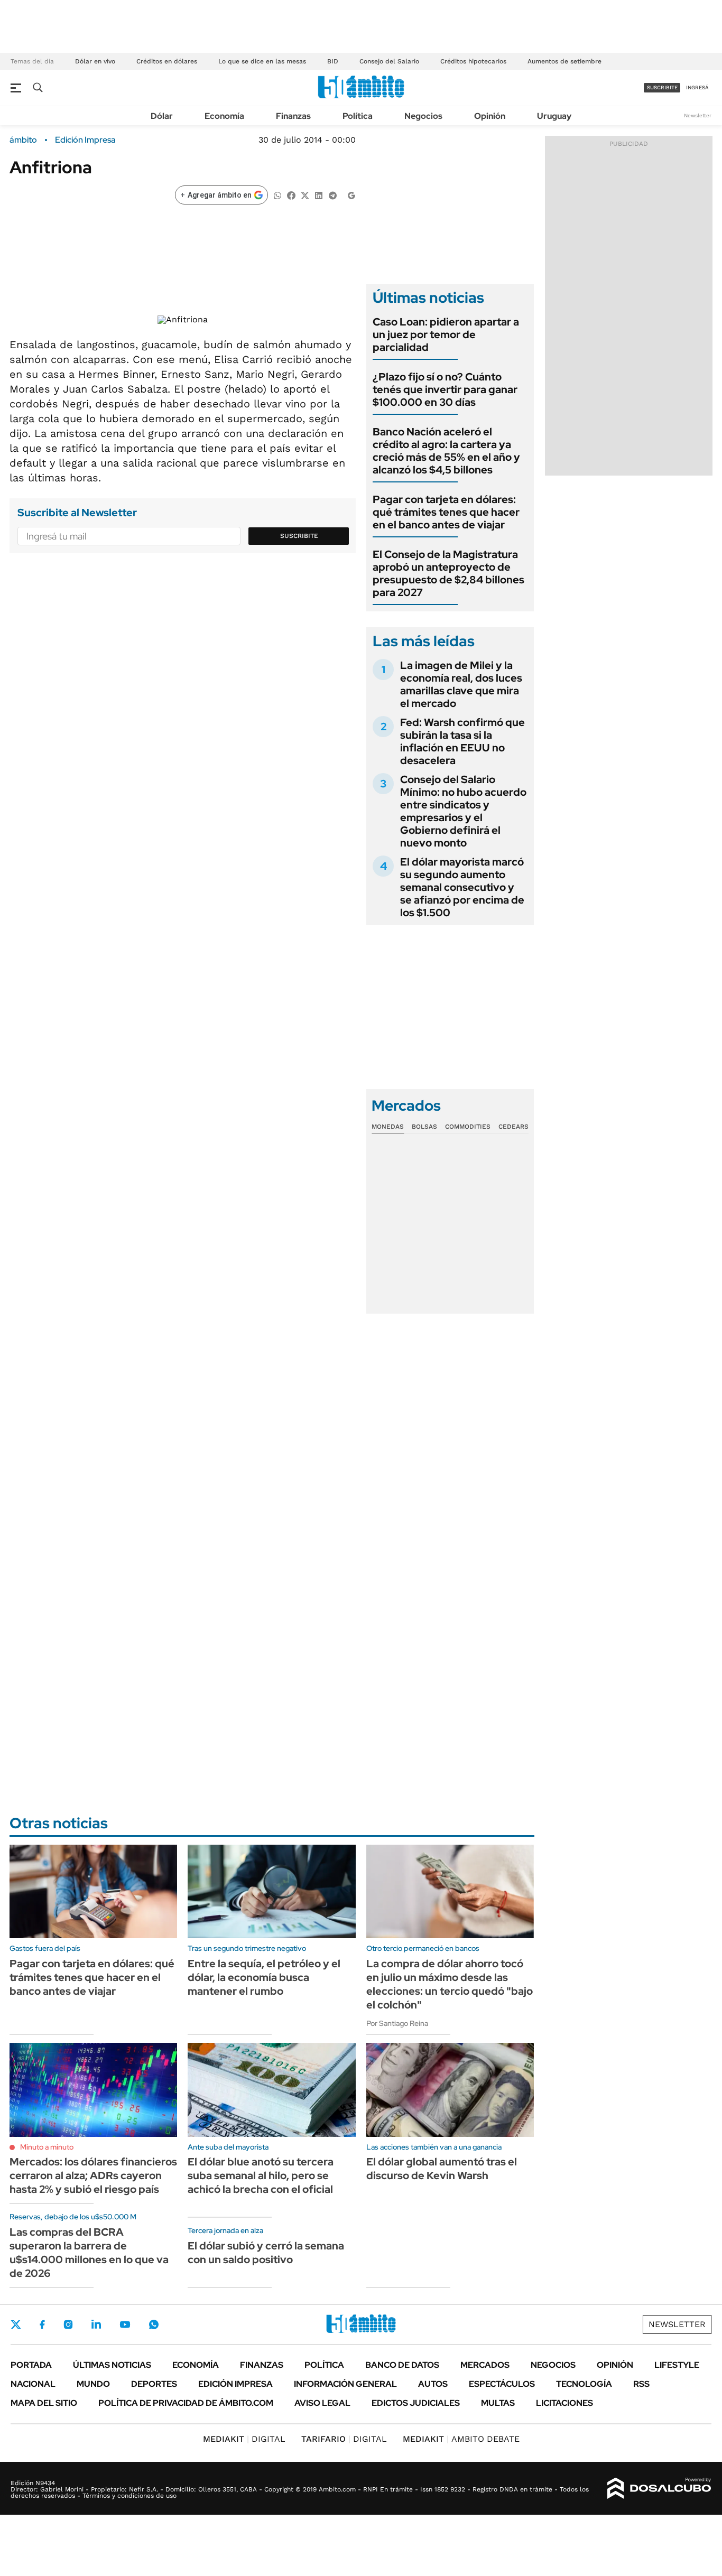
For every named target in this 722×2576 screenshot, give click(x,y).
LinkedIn (96, 2324)
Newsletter (698, 115)
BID (333, 61)
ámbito (23, 140)
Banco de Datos (402, 2365)
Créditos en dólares (167, 61)
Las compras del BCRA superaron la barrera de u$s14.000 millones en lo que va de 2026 (89, 2253)
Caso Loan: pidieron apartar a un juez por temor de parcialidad (446, 334)
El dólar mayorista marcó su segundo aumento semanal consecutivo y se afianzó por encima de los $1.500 (462, 887)
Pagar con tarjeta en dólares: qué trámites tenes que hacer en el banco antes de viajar (446, 512)
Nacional (33, 2384)
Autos (433, 2384)
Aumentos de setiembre (564, 61)
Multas (498, 2403)
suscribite (662, 87)
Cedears (513, 1127)
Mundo (93, 2384)
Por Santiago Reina (397, 2023)
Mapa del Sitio (44, 2403)
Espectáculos (502, 2384)
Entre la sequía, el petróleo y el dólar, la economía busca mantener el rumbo (264, 1977)
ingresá (697, 87)
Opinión (490, 116)
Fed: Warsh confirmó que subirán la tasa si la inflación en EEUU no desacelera (462, 741)
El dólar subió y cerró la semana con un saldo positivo (266, 2253)
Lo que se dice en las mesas (262, 61)
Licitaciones (564, 2403)
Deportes (154, 2384)
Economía (224, 116)
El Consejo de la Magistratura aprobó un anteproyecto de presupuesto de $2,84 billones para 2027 (448, 573)
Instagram (68, 2324)
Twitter (16, 2324)
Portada (31, 2365)
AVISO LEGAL (322, 2403)
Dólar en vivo (95, 61)
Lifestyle (677, 2365)
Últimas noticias (112, 2365)
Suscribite (299, 536)
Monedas (388, 1127)
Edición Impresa (235, 2384)
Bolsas (424, 1127)
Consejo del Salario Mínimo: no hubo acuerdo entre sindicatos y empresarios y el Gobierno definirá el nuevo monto (463, 811)
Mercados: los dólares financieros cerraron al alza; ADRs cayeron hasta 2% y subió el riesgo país (93, 2175)
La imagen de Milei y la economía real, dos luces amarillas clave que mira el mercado (461, 684)
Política (358, 116)
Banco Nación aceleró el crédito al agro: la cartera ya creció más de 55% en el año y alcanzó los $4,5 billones (446, 451)
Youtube (125, 2325)
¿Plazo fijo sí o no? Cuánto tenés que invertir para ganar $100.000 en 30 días (445, 389)
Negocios (423, 116)
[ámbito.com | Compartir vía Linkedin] (319, 195)
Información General (345, 2384)
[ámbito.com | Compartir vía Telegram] (332, 195)
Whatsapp (154, 2324)
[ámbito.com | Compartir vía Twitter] (305, 195)
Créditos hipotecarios (473, 61)
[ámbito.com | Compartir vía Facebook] (291, 195)
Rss (641, 2384)
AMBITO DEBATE (461, 2439)
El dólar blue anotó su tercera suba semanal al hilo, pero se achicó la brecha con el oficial (261, 2175)
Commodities (468, 1127)
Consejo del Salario (389, 61)
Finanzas (293, 116)
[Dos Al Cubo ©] (659, 2488)
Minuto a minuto (47, 2147)
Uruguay (554, 116)
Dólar (162, 116)
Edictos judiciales (416, 2403)
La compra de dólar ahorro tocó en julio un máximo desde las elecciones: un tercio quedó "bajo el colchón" (450, 1984)
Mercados (485, 2365)
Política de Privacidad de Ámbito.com (186, 2403)
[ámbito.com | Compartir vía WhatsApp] (277, 195)
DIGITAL (244, 2439)
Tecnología (584, 2384)
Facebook (42, 2324)
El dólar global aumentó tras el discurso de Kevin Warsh (442, 2169)
